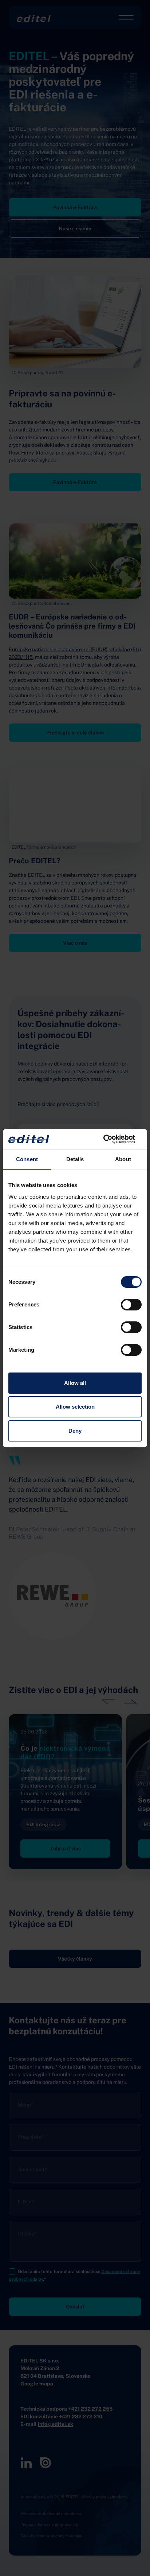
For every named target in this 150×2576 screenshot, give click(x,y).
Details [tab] (75, 1159)
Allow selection (75, 1407)
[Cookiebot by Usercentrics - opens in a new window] (110, 1139)
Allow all (75, 1383)
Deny (75, 1431)
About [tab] (123, 1159)
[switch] (131, 1305)
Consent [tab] (27, 1159)
